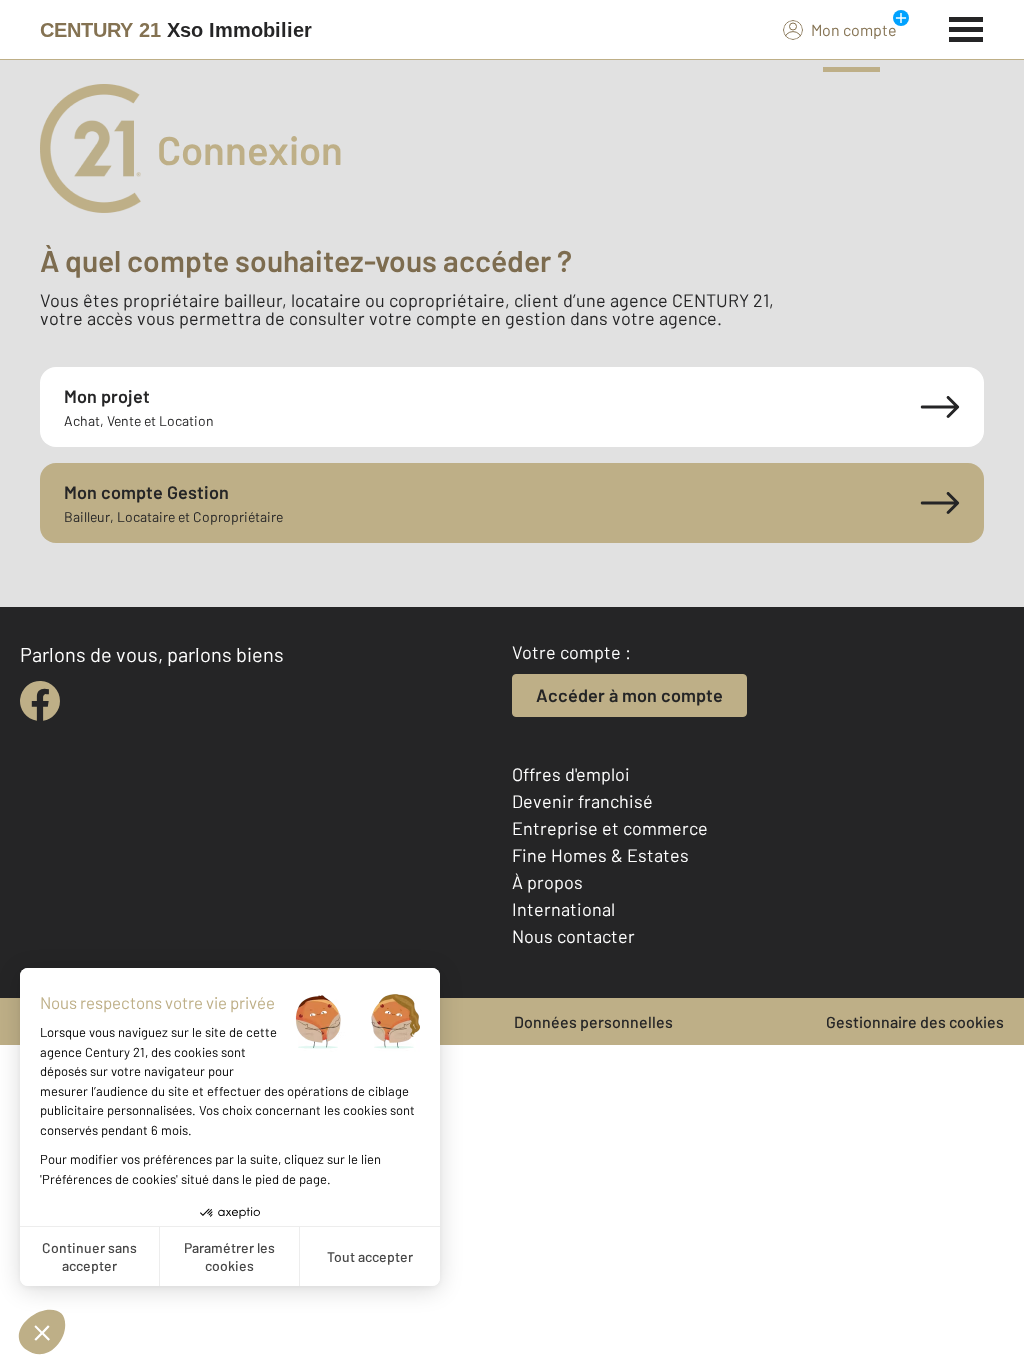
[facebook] (40, 701)
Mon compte (854, 29)
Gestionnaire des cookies (915, 1021)
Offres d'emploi (571, 774)
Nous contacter (573, 936)
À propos (547, 882)
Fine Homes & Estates (600, 855)
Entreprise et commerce (610, 828)
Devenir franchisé (582, 801)
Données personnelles (593, 1021)
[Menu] (966, 27)
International (563, 909)
